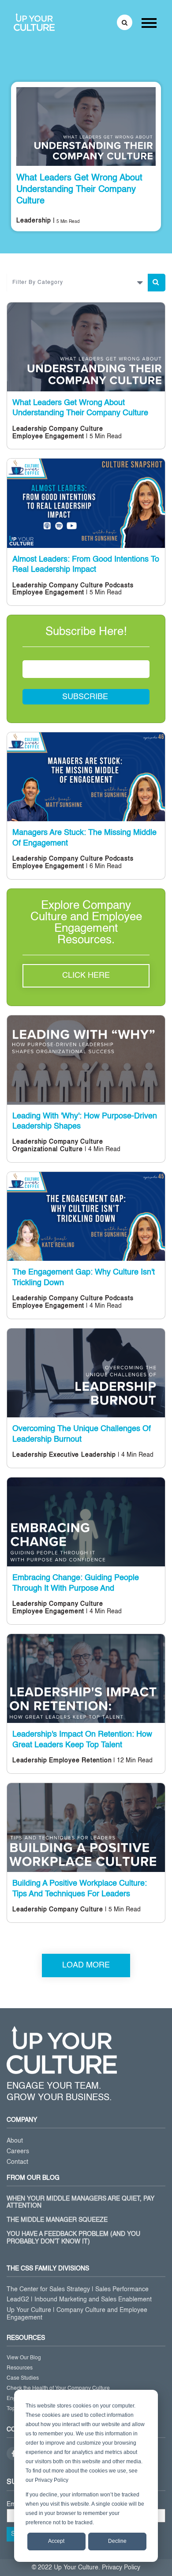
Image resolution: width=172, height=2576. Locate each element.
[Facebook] (13, 2454)
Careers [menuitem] (18, 2151)
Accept (56, 2541)
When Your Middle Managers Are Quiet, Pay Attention (80, 2203)
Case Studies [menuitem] (23, 2378)
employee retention (80, 1761)
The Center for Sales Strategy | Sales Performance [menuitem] (78, 2289)
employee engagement (48, 436)
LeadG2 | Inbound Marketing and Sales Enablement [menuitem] (79, 2300)
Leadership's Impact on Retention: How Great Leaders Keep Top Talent (82, 1740)
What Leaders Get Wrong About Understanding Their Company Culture (79, 190)
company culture (76, 429)
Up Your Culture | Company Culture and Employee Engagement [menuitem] (77, 2314)
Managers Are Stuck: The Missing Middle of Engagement (84, 838)
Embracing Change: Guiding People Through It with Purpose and (76, 1583)
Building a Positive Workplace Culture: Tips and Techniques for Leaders (80, 1889)
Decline (117, 2541)
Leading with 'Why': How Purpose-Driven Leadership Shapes (85, 1121)
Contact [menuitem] (17, 2162)
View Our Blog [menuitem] (24, 2358)
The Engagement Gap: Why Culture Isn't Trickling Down (84, 1277)
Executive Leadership (82, 1455)
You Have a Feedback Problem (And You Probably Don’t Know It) (73, 2238)
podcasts (119, 586)
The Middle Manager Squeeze (57, 2220)
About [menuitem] (15, 2141)
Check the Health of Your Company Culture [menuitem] (58, 2388)
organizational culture (48, 1149)
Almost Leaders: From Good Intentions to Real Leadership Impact (86, 565)
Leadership (34, 221)
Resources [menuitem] (20, 2368)
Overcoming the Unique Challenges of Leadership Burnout (82, 1434)
